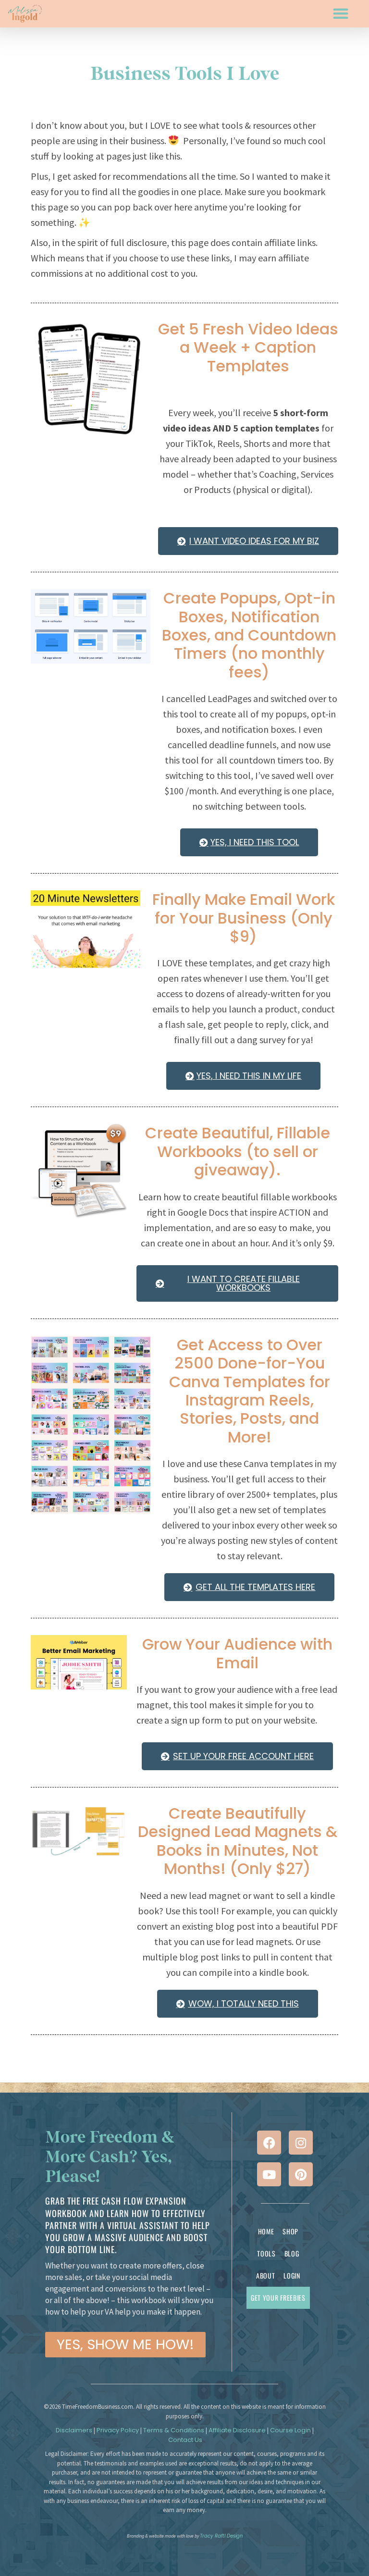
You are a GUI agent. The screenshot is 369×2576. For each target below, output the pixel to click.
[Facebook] (269, 2143)
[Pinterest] (301, 2174)
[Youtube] (269, 2174)
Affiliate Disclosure (237, 2430)
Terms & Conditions (174, 2430)
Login (292, 2275)
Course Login (290, 2430)
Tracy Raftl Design (221, 2536)
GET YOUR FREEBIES (278, 2298)
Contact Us (185, 2440)
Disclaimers (74, 2430)
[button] (340, 14)
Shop (290, 2231)
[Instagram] (301, 2143)
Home (266, 2231)
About (266, 2275)
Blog (292, 2253)
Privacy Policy (118, 2430)
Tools (266, 2253)
